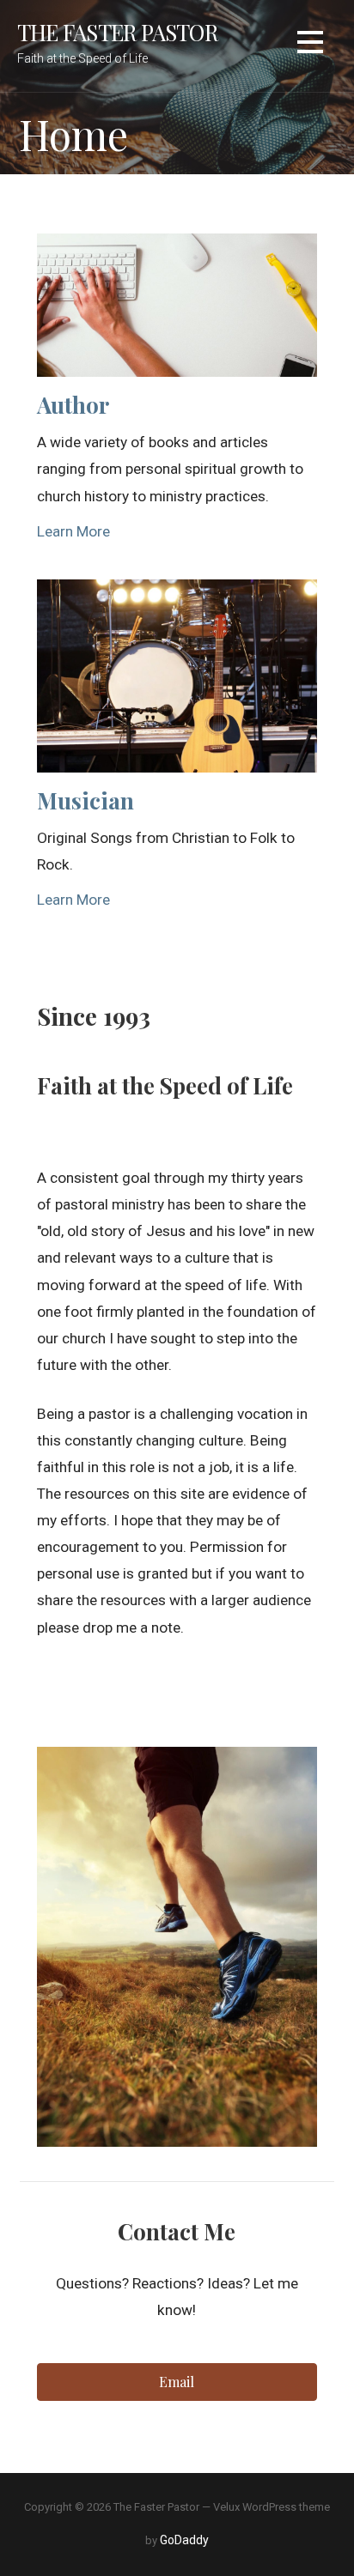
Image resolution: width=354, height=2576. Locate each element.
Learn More (73, 531)
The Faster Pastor (117, 32)
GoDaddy (184, 2540)
